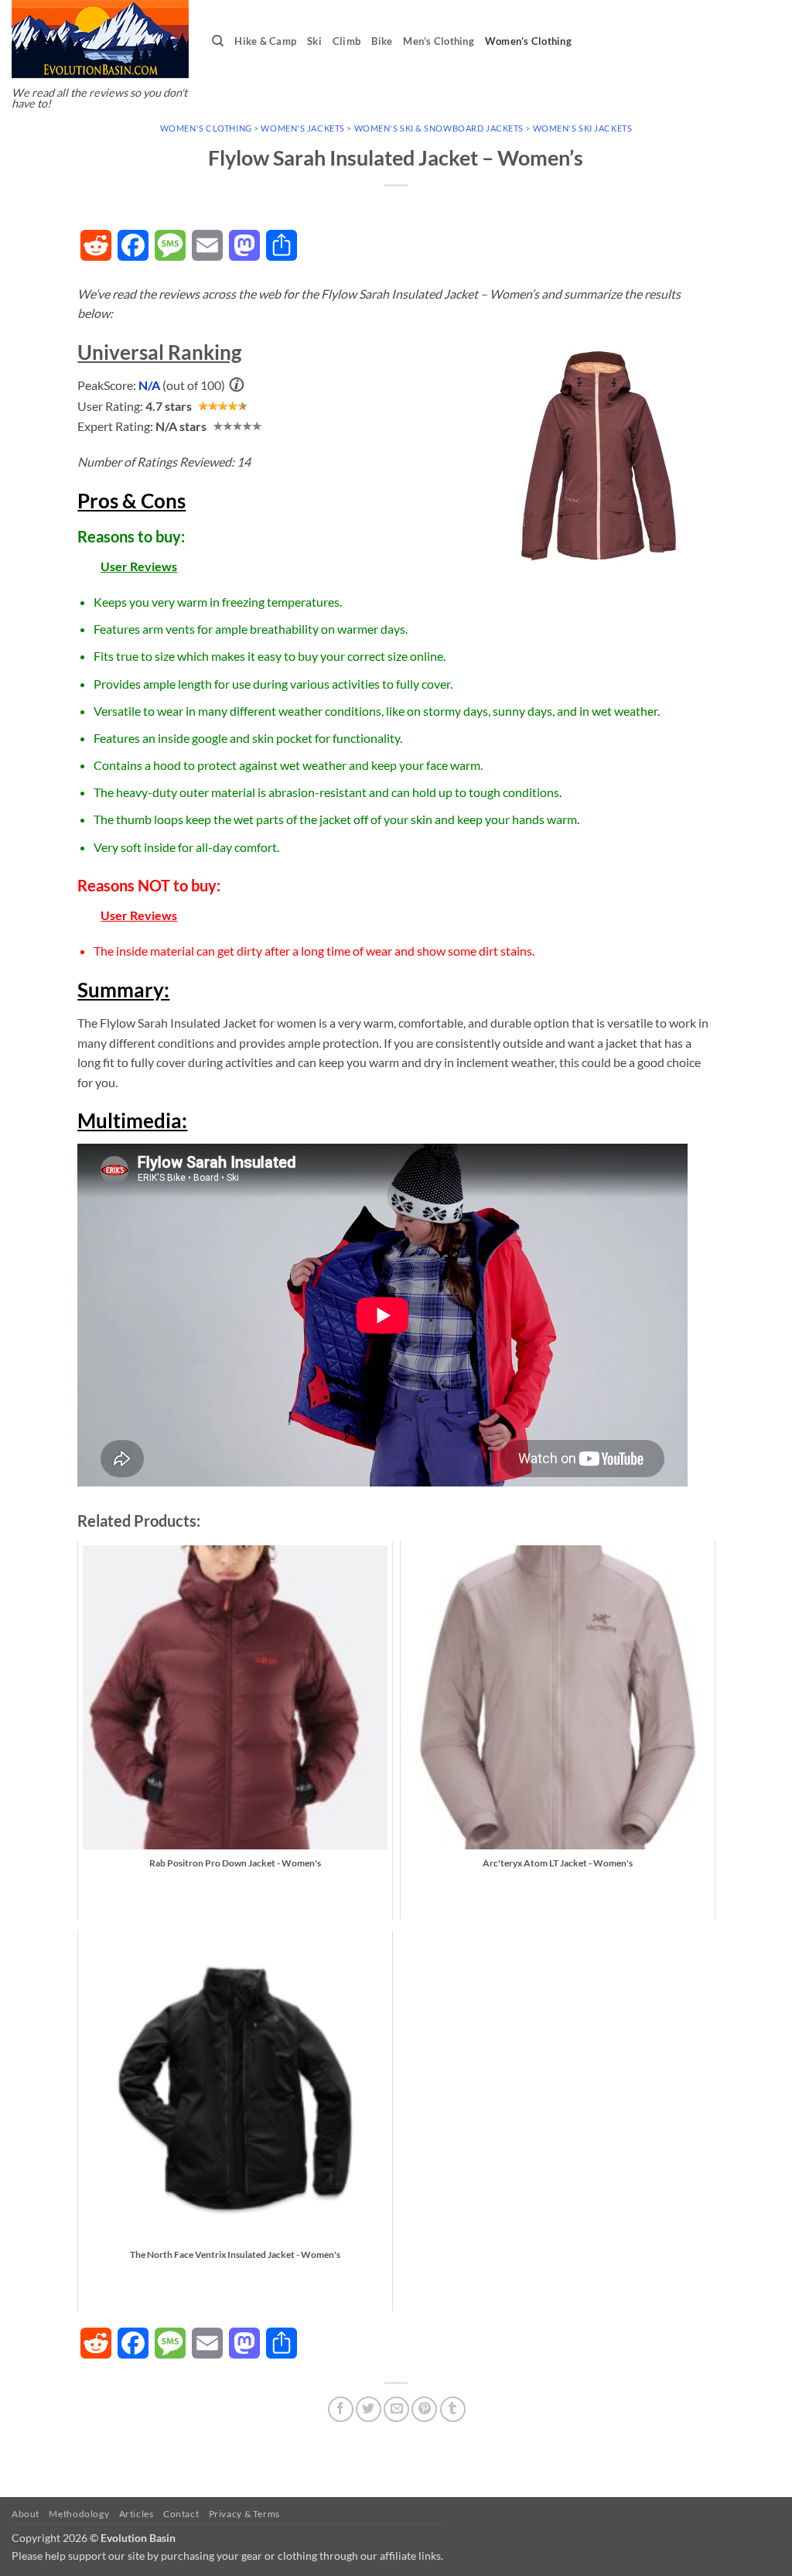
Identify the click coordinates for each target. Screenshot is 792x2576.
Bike (382, 41)
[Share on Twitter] (369, 2409)
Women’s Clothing (528, 41)
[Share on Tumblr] (453, 2409)
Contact (181, 2514)
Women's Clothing (206, 128)
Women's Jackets (302, 128)
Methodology (79, 2514)
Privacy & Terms (244, 2514)
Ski (314, 41)
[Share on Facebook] (341, 2409)
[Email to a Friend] (396, 2409)
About (26, 2514)
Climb (346, 41)
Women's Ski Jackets (583, 128)
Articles (137, 2514)
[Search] (218, 41)
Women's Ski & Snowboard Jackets (439, 128)
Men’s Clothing (439, 41)
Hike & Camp (265, 41)
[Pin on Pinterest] (424, 2409)
